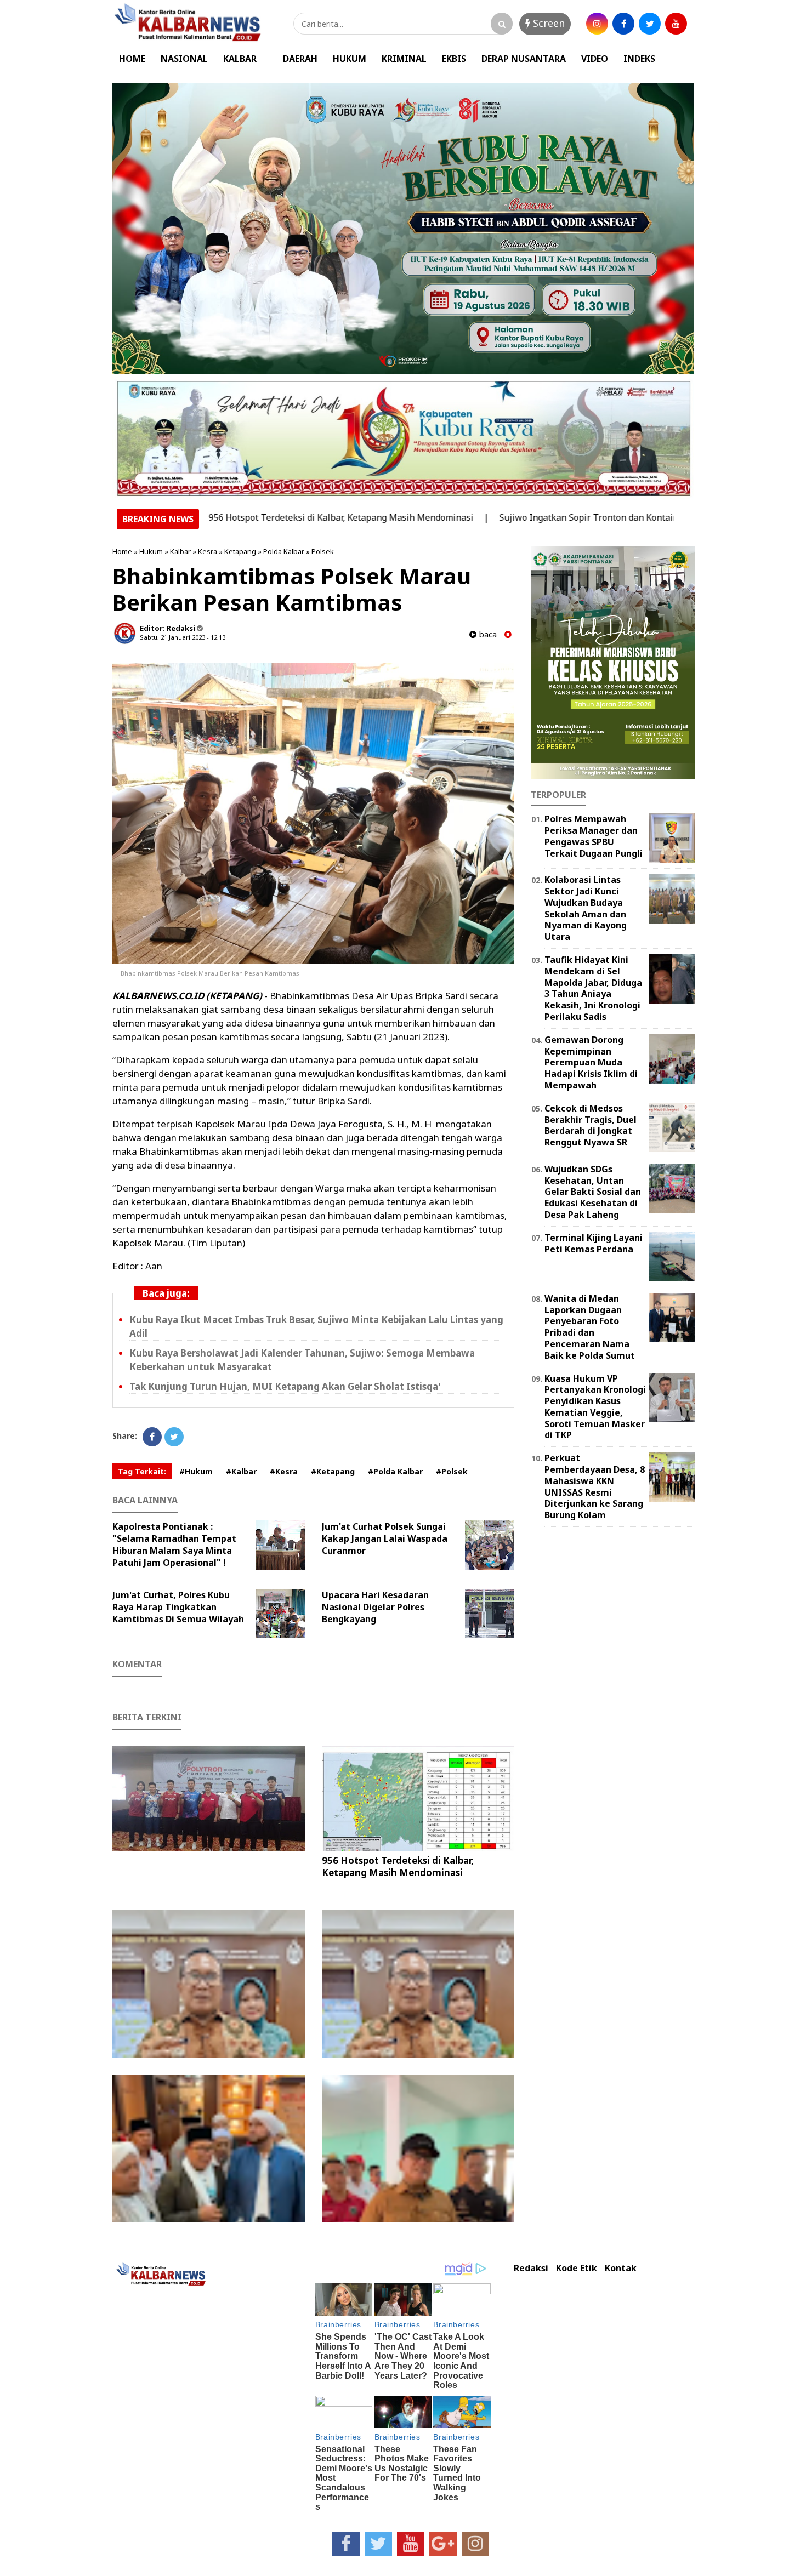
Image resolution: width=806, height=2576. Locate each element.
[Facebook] (152, 1437)
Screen (547, 23)
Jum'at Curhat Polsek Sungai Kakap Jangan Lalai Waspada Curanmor (385, 1538)
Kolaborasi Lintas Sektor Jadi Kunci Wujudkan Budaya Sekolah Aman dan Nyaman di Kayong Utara (586, 908)
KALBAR (240, 59)
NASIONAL (184, 59)
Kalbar (180, 551)
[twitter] (650, 24)
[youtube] (676, 24)
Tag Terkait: (142, 1471)
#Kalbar (241, 1471)
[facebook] (623, 24)
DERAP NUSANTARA (524, 59)
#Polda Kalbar (395, 1471)
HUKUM (350, 59)
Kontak (621, 2268)
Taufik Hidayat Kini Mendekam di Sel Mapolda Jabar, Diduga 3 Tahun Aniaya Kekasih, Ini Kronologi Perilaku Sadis (593, 988)
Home (122, 551)
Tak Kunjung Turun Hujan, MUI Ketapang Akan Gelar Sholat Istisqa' (285, 1386)
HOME (132, 59)
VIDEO (595, 59)
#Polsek (452, 1471)
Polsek (323, 551)
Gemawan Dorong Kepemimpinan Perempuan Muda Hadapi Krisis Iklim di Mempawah (591, 1062)
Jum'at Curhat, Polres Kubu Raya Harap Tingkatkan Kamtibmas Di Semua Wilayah (178, 1607)
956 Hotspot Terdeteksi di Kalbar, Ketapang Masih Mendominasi (271, 517)
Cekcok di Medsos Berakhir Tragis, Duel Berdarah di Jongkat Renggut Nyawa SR (591, 1125)
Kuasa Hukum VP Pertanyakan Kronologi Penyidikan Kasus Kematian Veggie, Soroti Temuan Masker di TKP (595, 1407)
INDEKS (639, 59)
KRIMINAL (404, 59)
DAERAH (300, 59)
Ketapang (240, 551)
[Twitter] (174, 1437)
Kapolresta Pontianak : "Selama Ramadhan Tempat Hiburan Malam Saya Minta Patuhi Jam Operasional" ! (174, 1545)
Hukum (151, 551)
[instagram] (597, 24)
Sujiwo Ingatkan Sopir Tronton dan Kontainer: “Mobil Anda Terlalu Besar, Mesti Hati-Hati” (614, 517)
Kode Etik (577, 2268)
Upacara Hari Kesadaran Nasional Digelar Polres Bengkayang (375, 1607)
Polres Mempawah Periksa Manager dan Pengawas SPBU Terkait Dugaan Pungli (594, 836)
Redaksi (531, 2268)
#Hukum (196, 1471)
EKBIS (454, 59)
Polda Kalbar (284, 551)
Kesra (208, 551)
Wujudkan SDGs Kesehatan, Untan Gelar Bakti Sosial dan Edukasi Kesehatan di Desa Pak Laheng (593, 1192)
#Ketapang (333, 1471)
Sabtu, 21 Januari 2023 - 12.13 (183, 637)
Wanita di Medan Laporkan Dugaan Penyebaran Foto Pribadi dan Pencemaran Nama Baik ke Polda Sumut (590, 1327)
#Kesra (284, 1471)
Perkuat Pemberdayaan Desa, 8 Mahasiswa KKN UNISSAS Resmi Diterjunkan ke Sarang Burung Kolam (595, 1486)
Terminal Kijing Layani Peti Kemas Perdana (594, 1243)
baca (487, 634)
